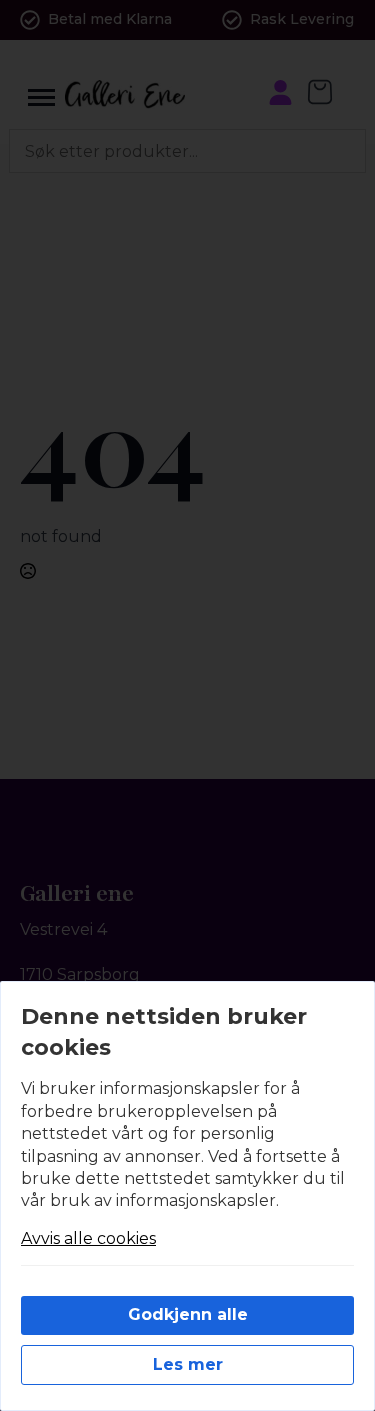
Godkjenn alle (188, 1314)
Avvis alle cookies (88, 1238)
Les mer (188, 1364)
